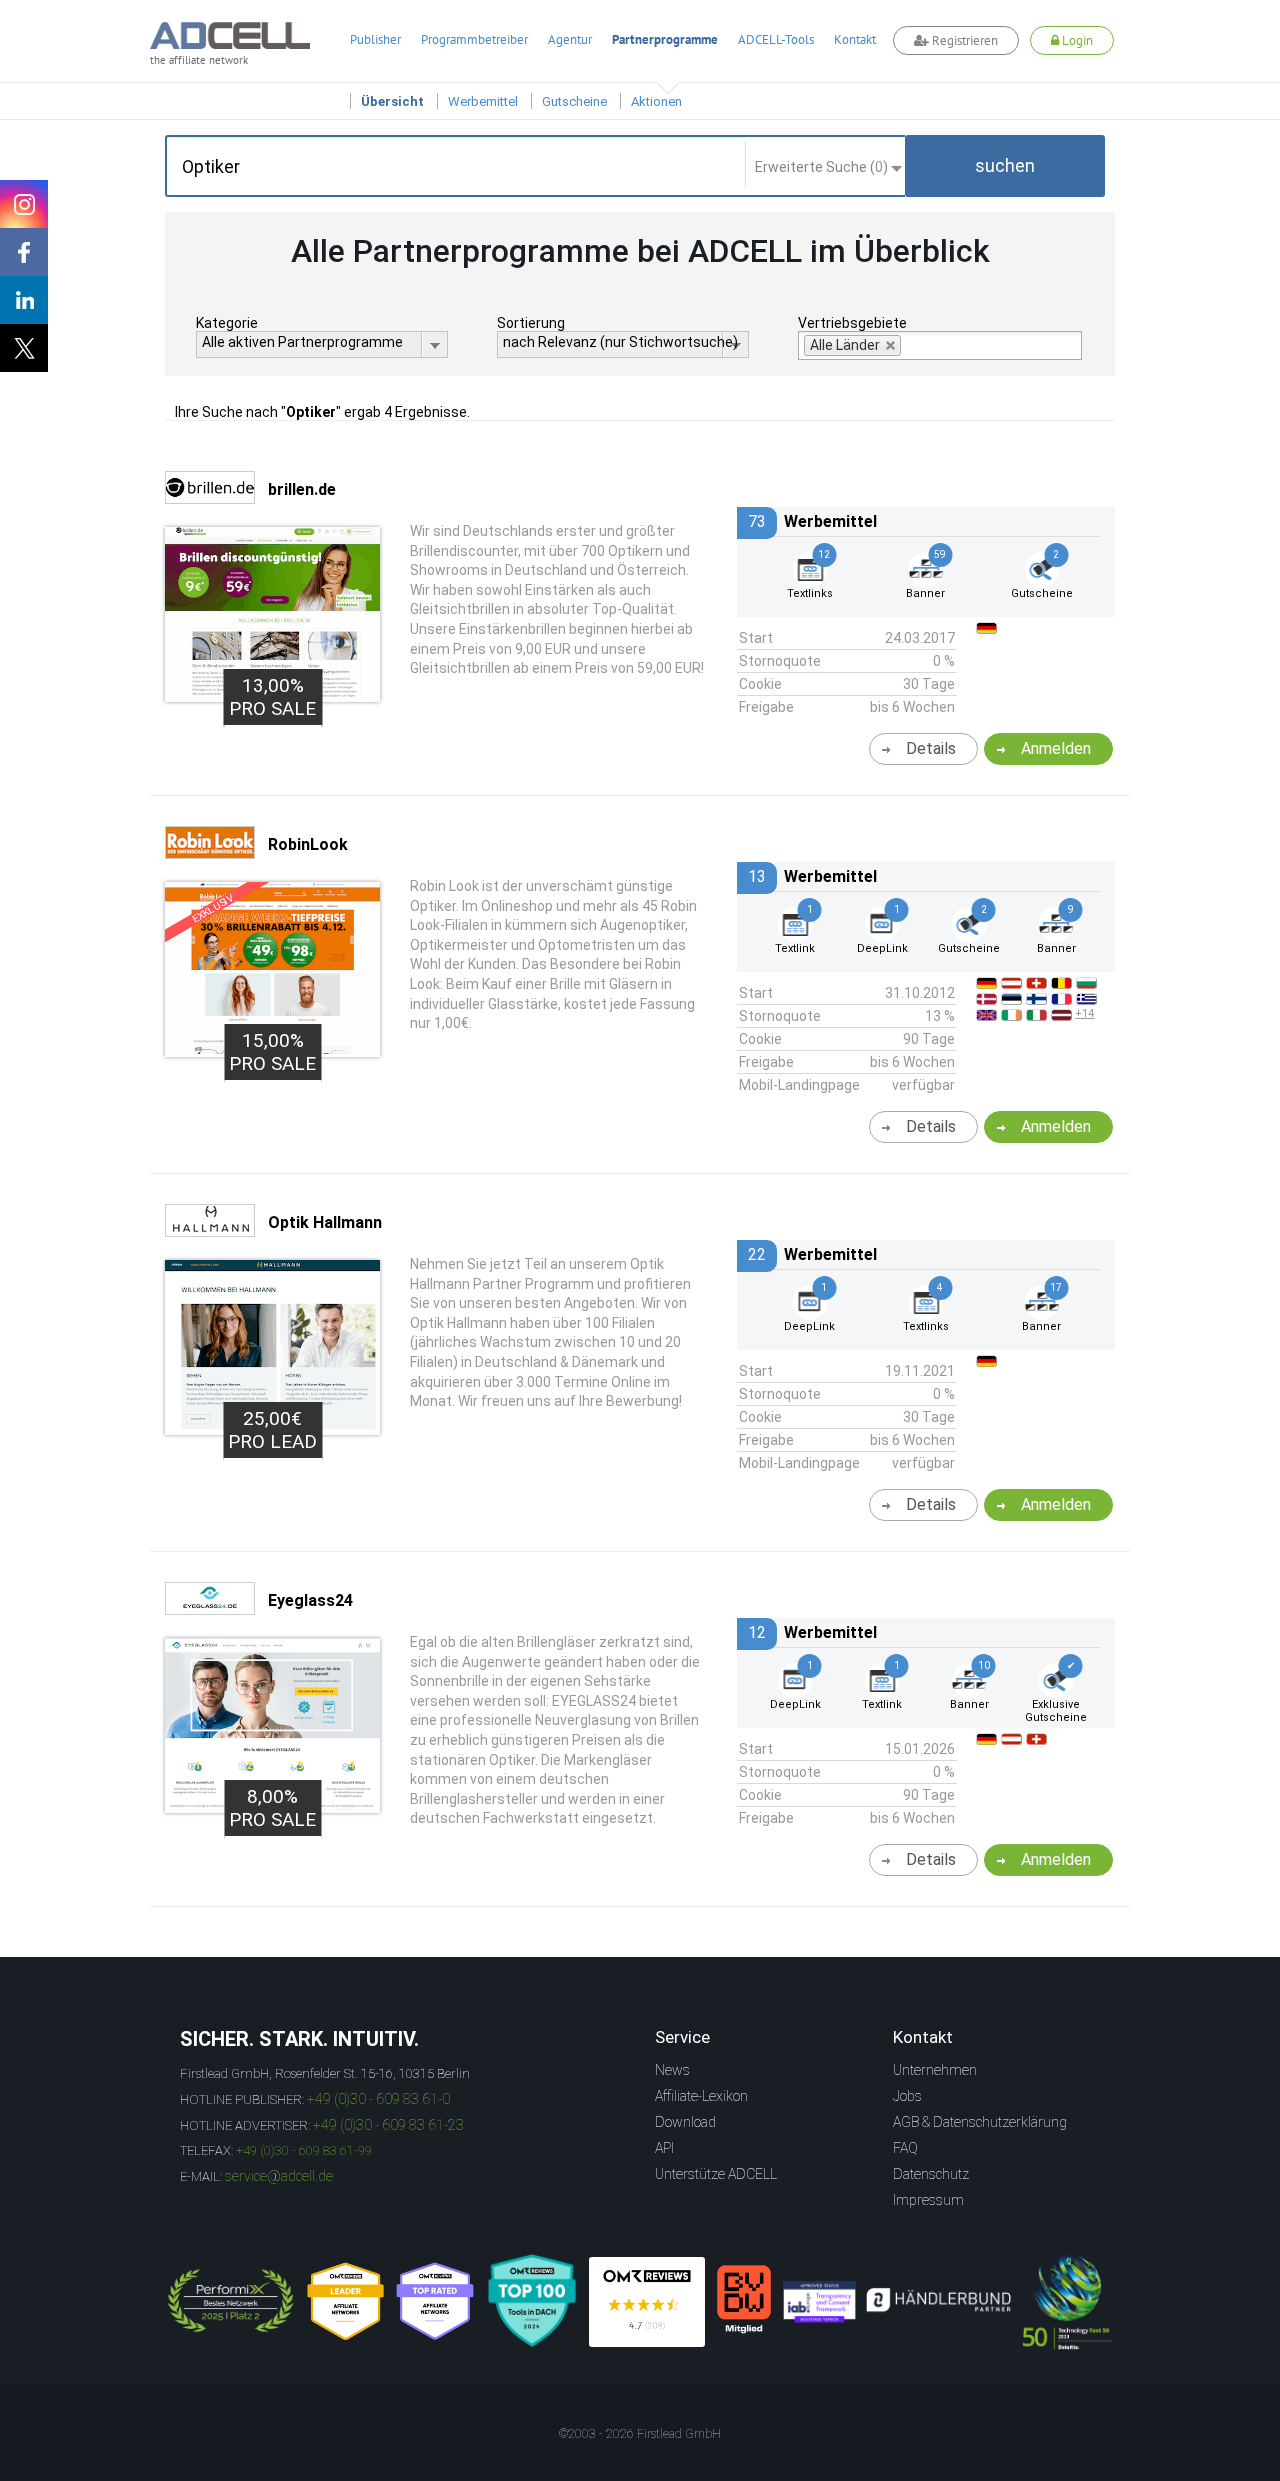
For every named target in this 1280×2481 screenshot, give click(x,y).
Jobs (907, 2096)
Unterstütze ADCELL (716, 2174)
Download (685, 2122)
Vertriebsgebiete (852, 323)
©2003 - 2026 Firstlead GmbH (640, 2434)
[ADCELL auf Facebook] (24, 252)
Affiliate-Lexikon (701, 2096)
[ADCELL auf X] (24, 348)
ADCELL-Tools (776, 39)
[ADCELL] (647, 2302)
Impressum (928, 2200)
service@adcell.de (279, 2176)
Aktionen (656, 101)
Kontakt (855, 39)
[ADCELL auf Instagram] (24, 204)
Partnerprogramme (665, 39)
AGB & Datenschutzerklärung (980, 2122)
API (664, 2148)
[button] (1005, 166)
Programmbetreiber (474, 39)
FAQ (905, 2148)
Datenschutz (931, 2174)
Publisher (375, 39)
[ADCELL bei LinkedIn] (24, 300)
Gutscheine (574, 101)
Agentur (570, 39)
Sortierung (531, 323)
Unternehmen (935, 2070)
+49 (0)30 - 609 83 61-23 (388, 2125)
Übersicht (392, 101)
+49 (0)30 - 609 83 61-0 (378, 2099)
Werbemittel (483, 101)
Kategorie (227, 323)
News (672, 2070)
